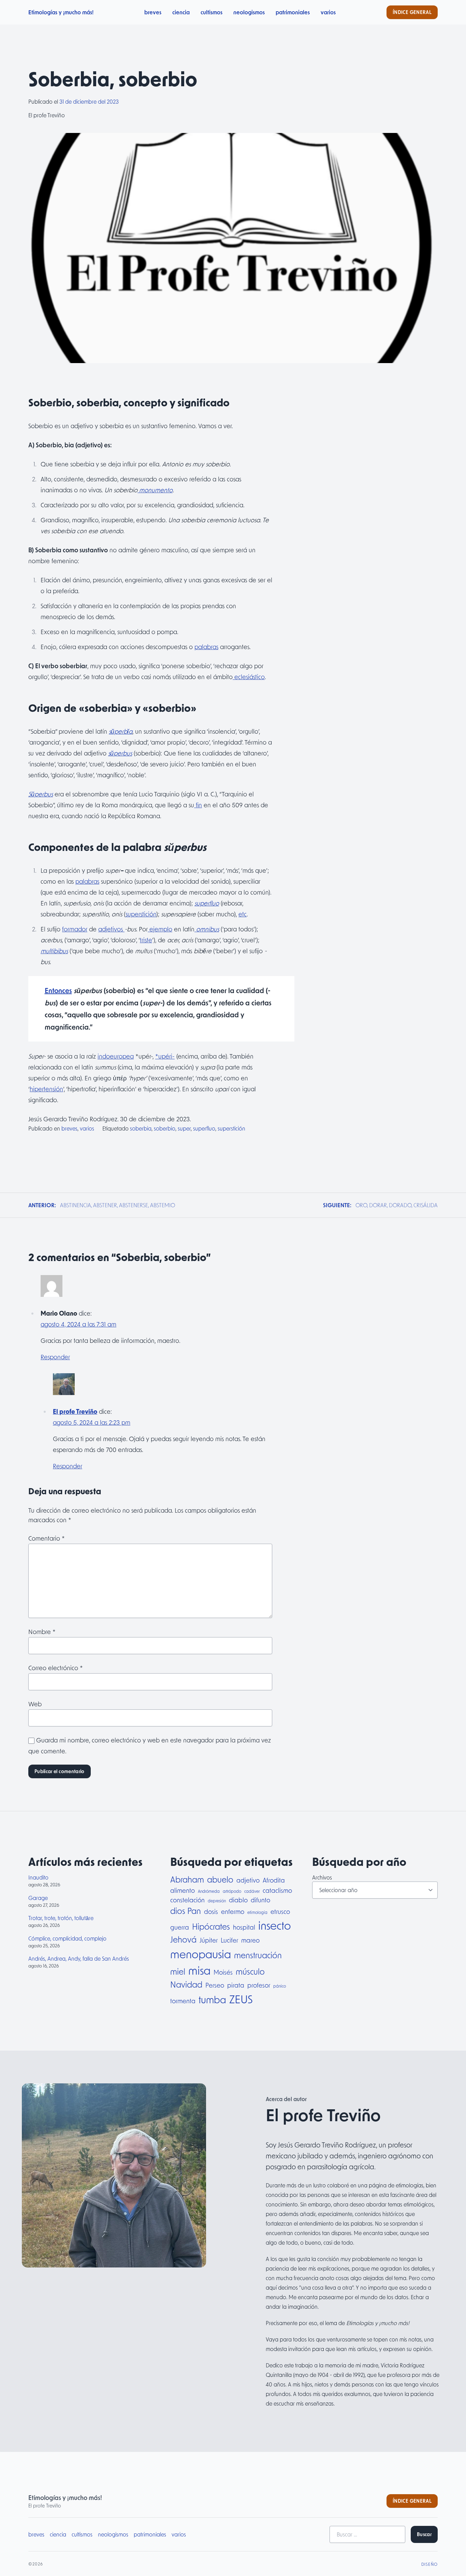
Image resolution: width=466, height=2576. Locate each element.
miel (178, 1971)
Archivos (322, 1877)
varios (328, 12)
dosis (211, 1911)
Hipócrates (211, 1926)
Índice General (412, 12)
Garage (38, 1898)
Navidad (186, 1984)
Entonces (58, 990)
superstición (141, 914)
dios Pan (186, 1911)
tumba (212, 2000)
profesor (259, 1985)
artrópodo (232, 1891)
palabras (206, 647)
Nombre (42, 1632)
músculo (250, 1971)
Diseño (429, 2564)
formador (75, 929)
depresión (217, 1901)
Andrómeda (209, 1891)
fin (198, 805)
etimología (257, 1912)
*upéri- (165, 1056)
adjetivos (111, 929)
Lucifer (229, 1940)
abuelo (220, 1879)
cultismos (212, 12)
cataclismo (277, 1890)
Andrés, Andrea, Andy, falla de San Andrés (79, 1958)
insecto (275, 1925)
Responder (55, 1357)
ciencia (181, 12)
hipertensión (46, 1089)
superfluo (207, 903)
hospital (244, 1927)
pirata (236, 1985)
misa (199, 1970)
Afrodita (274, 1880)
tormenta (183, 2001)
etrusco (280, 1911)
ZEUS (241, 1999)
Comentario (47, 1538)
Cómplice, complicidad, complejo (67, 1938)
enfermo (233, 1911)
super (184, 1128)
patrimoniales (293, 12)
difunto (260, 1900)
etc (243, 914)
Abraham (187, 1879)
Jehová (183, 1939)
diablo (238, 1900)
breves (153, 12)
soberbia (141, 1128)
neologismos (249, 12)
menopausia (201, 1954)
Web (35, 1704)
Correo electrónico (56, 1668)
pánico (280, 1986)
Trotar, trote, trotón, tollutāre (61, 1918)
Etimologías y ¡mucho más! (61, 12)
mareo (250, 1940)
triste (146, 940)
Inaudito (38, 1877)
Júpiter (209, 1940)
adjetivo (248, 1880)
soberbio (165, 1128)
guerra (180, 1927)
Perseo (215, 1985)
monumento (155, 490)
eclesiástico (249, 677)
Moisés (223, 1972)
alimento (183, 1890)
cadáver (252, 1891)
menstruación (258, 1955)
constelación (187, 1900)
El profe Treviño (75, 1411)
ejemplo (160, 929)
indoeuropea (116, 1056)
